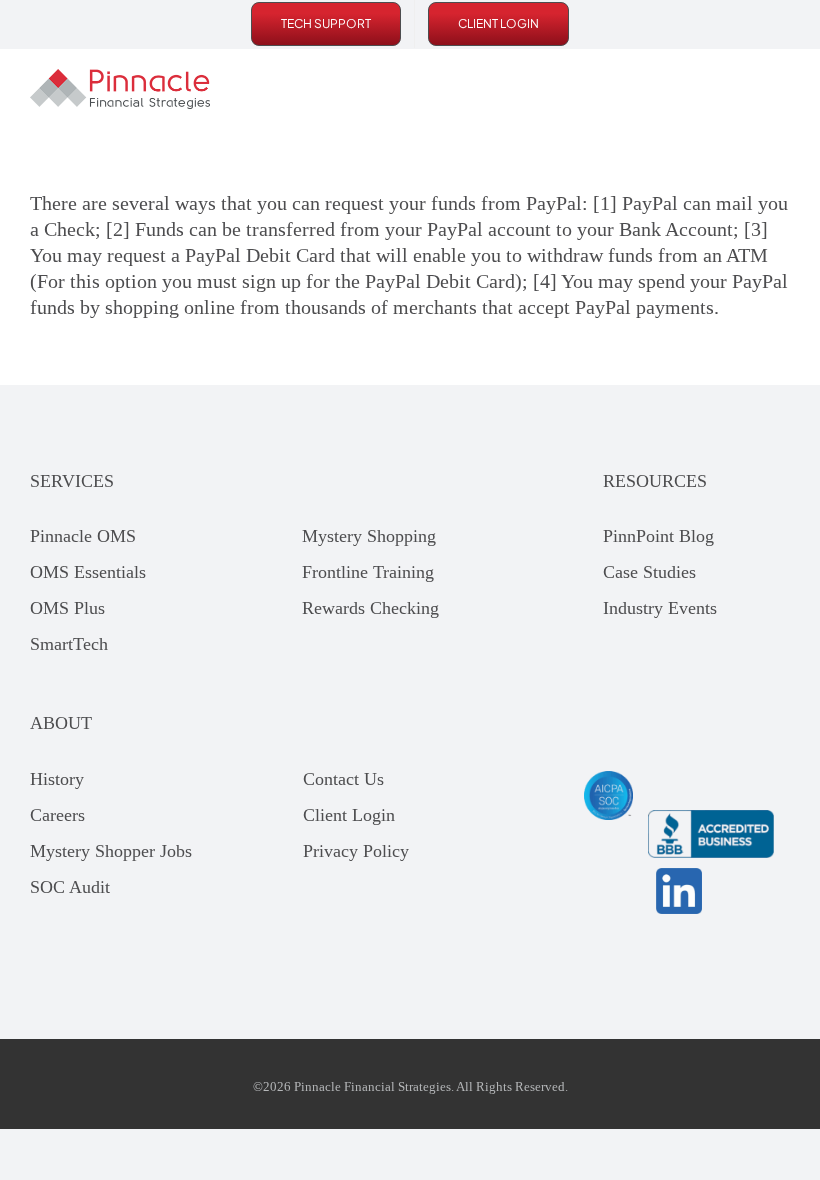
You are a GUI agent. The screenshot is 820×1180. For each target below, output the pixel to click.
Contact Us (343, 779)
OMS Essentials (88, 572)
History (57, 779)
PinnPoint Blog (658, 536)
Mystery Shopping (369, 536)
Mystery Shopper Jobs (111, 851)
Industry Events (660, 608)
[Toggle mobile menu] (782, 89)
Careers (57, 815)
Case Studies (649, 572)
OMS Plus (67, 608)
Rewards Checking (370, 608)
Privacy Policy (356, 851)
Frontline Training (368, 572)
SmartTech (69, 644)
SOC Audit (70, 887)
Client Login (349, 815)
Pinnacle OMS (83, 536)
